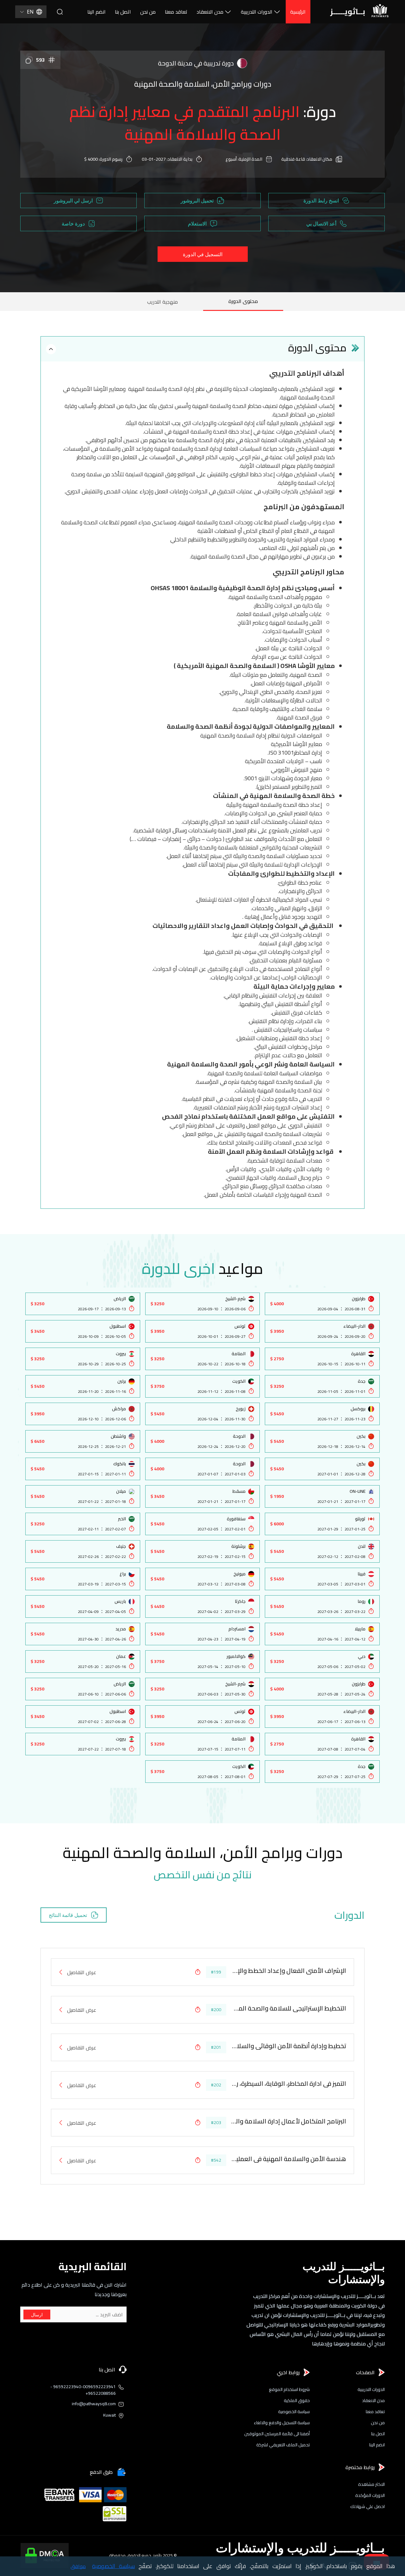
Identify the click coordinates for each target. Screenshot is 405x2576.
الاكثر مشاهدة (371, 2484)
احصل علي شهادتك (368, 2507)
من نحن (148, 12)
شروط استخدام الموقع (289, 2390)
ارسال (37, 2315)
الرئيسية (298, 12)
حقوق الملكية (297, 2401)
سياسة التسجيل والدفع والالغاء (282, 2423)
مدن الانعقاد (210, 12)
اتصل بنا (123, 12)
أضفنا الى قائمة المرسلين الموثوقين (277, 2434)
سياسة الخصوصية (294, 2412)
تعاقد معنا (176, 12)
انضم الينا (97, 12)
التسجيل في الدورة (203, 254)
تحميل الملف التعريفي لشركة (283, 2445)
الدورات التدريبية (257, 12)
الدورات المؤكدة (370, 2496)
